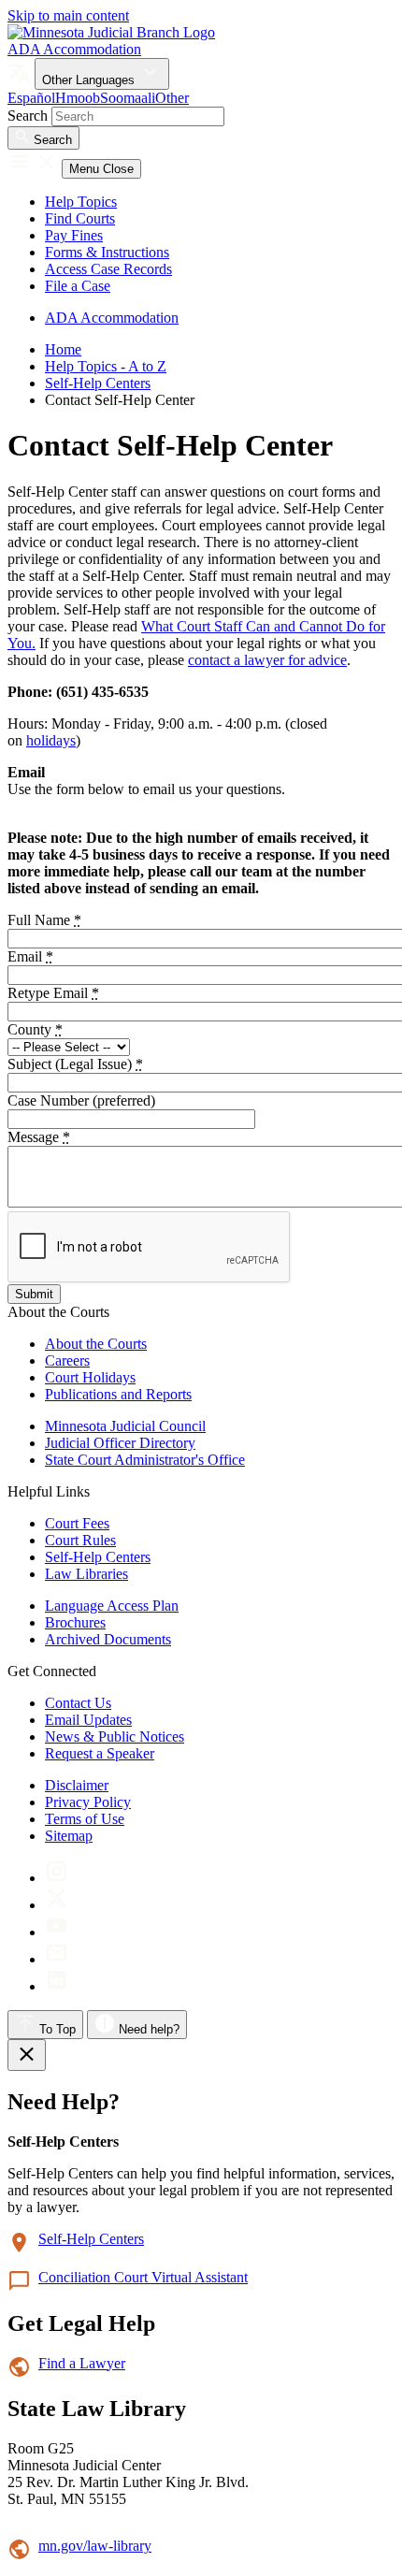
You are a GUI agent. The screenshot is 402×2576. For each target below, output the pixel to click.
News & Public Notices (115, 1737)
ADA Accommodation (74, 49)
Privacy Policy (88, 1802)
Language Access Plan (112, 1606)
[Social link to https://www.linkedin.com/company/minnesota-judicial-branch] (57, 1986)
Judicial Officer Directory (120, 1443)
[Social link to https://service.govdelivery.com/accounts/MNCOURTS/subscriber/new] (57, 1959)
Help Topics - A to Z (106, 366)
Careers (67, 1360)
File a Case (78, 286)
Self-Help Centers (98, 383)
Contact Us (78, 1703)
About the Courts (96, 1344)
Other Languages (90, 80)
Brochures (75, 1622)
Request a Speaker (100, 1753)
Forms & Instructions (107, 252)
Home (63, 349)
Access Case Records (108, 269)
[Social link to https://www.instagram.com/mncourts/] (57, 1878)
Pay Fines (74, 235)
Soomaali (128, 98)
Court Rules (80, 1540)
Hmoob (78, 98)
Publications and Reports (118, 1394)
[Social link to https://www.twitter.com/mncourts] (57, 1905)
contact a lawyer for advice (267, 660)
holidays (51, 740)
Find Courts (80, 218)
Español (31, 98)
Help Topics (81, 202)
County (35, 1029)
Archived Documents (108, 1639)
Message (39, 1137)
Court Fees (77, 1523)
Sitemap (69, 1836)
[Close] (27, 2055)
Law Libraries (86, 1574)
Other (172, 98)
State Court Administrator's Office (145, 1460)
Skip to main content (68, 15)
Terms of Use (85, 1819)
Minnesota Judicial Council (125, 1426)
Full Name (44, 920)
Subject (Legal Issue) (75, 1064)
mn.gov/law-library (95, 2546)
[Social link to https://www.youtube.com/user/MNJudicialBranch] (57, 1932)
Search (28, 116)
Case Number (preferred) (81, 1100)
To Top (56, 2029)
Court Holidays (90, 1377)
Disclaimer (77, 1785)
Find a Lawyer (82, 2363)
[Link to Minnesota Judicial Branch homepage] (111, 32)
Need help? (147, 2029)
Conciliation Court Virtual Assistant (143, 2277)
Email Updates (88, 1720)
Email (30, 956)
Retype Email (53, 993)
